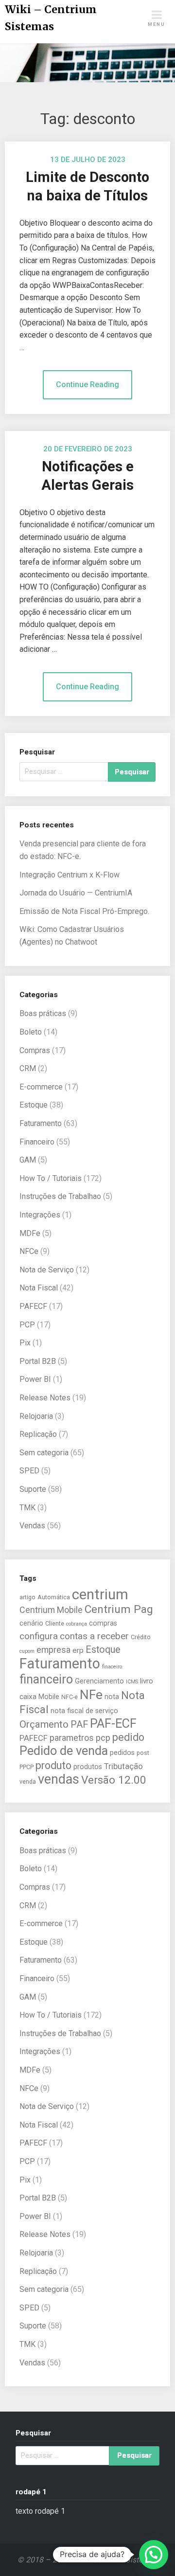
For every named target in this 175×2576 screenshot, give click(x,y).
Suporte (33, 1489)
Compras (35, 1050)
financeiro (46, 1679)
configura (39, 1636)
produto (53, 1765)
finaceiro (112, 1667)
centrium (100, 1594)
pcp (103, 1738)
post (143, 1753)
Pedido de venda (64, 1751)
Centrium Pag (119, 1609)
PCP (27, 1325)
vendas (59, 1779)
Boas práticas (43, 1013)
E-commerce (41, 1087)
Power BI (35, 1379)
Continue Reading (87, 385)
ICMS (132, 1682)
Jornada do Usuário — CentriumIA (76, 893)
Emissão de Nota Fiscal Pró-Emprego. (84, 911)
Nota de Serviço (47, 1270)
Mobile (49, 1697)
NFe (91, 1694)
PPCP (26, 1767)
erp (78, 1650)
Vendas (32, 1526)
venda (28, 1781)
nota (112, 1697)
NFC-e (70, 1697)
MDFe (30, 1233)
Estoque (34, 1105)
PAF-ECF (113, 1723)
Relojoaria (36, 1416)
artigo (27, 1597)
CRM (28, 1068)
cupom (27, 1651)
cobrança (77, 1624)
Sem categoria (44, 1453)
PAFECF (33, 1306)
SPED (29, 1471)
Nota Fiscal (39, 1288)
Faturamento (41, 1123)
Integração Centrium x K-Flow (70, 875)
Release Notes (45, 1398)
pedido (128, 1737)
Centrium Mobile (51, 1610)
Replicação (38, 1434)
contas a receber (94, 1636)
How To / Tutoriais (51, 1178)
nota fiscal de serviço (84, 1711)
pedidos (122, 1753)
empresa (53, 1650)
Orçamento (44, 1724)
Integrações (40, 1215)
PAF (79, 1725)
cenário (31, 1623)
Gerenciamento (99, 1681)
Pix (25, 1343)
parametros (72, 1738)
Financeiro (37, 1142)
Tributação (123, 1766)
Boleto (31, 1032)
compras (103, 1623)
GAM (28, 1160)
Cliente (55, 1623)
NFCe (29, 1251)
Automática (54, 1597)
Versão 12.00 (114, 1780)
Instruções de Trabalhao (60, 1196)
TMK (27, 1508)
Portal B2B (38, 1361)
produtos (88, 1767)
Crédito (141, 1637)
